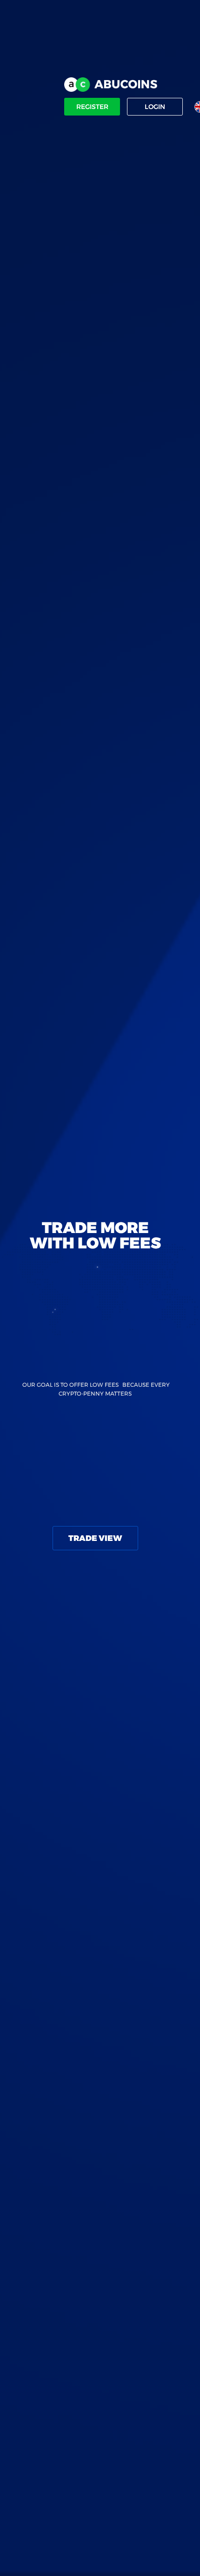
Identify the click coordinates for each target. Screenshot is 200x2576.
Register (92, 107)
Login (155, 107)
